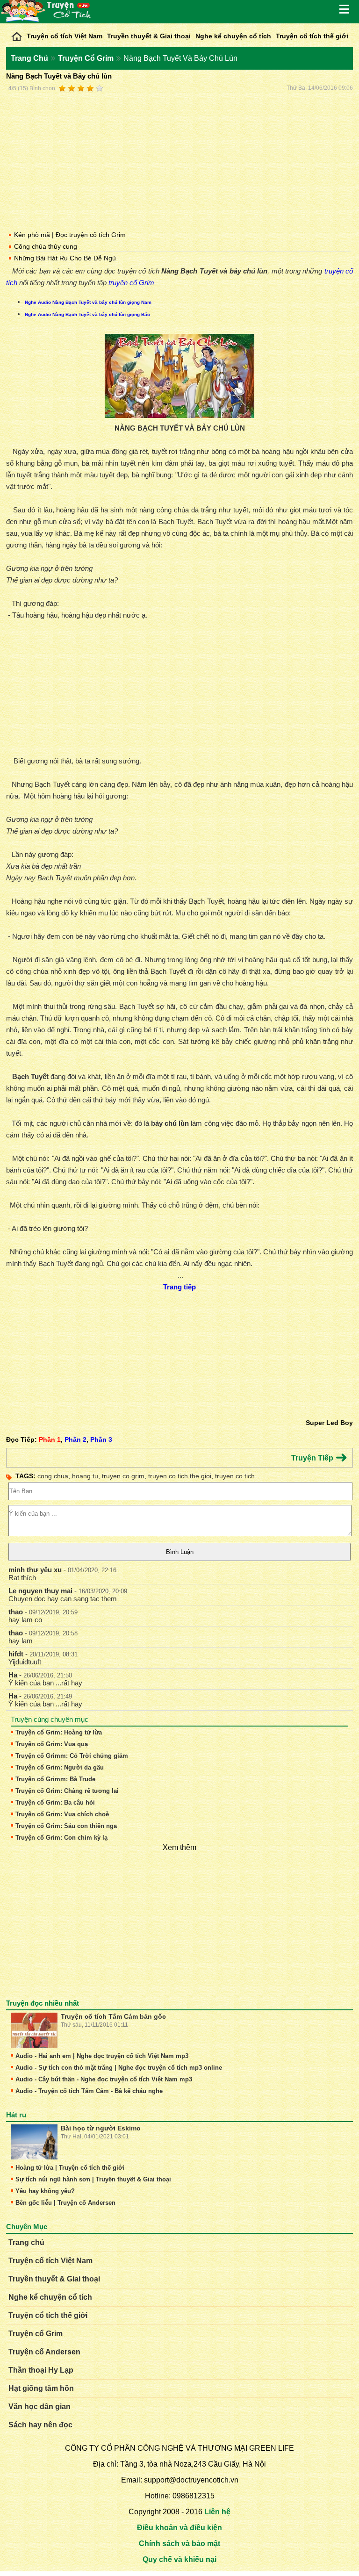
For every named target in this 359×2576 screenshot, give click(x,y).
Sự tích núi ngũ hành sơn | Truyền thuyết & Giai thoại (93, 2179)
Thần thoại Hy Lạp (41, 2370)
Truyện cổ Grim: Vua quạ (52, 1744)
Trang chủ (26, 2242)
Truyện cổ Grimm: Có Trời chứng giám (72, 1756)
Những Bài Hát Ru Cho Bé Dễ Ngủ (65, 258)
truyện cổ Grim (131, 283)
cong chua (53, 1476)
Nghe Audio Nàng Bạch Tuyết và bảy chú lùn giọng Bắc (87, 314)
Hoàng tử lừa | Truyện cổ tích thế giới (70, 2168)
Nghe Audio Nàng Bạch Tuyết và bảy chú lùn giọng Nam (88, 302)
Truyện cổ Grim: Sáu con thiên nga (66, 1826)
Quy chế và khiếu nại (179, 2559)
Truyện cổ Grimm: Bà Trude (55, 1779)
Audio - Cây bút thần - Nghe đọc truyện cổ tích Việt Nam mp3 (104, 2079)
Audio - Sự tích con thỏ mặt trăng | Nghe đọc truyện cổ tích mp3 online (119, 2068)
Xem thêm (179, 1847)
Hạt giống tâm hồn (41, 2388)
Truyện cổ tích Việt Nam (65, 36)
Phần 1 (50, 1439)
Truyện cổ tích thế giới (312, 36)
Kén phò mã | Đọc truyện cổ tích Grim (70, 235)
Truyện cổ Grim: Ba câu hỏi (55, 1802)
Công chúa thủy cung (46, 246)
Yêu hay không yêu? (45, 2191)
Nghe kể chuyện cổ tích (233, 36)
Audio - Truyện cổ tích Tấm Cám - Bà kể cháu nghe (89, 2091)
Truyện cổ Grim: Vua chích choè (62, 1814)
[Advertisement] (179, 160)
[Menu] (345, 9)
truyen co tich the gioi (180, 1476)
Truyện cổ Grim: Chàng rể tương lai (67, 1791)
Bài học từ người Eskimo (101, 2128)
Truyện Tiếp (313, 1458)
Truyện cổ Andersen (44, 2352)
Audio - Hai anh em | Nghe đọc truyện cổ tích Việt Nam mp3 (102, 2056)
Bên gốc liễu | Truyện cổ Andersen (65, 2203)
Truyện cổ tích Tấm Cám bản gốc (113, 2016)
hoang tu (85, 1476)
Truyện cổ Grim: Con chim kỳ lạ (61, 1838)
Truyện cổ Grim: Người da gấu (60, 1767)
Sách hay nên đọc (40, 2425)
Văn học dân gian (39, 2407)
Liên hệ (217, 2512)
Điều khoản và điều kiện (179, 2528)
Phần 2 (75, 1439)
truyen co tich (235, 1476)
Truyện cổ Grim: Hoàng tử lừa (59, 1732)
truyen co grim (123, 1476)
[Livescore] (17, 34)
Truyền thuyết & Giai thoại (149, 36)
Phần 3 (101, 1439)
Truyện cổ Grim (36, 2334)
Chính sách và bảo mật (179, 2544)
